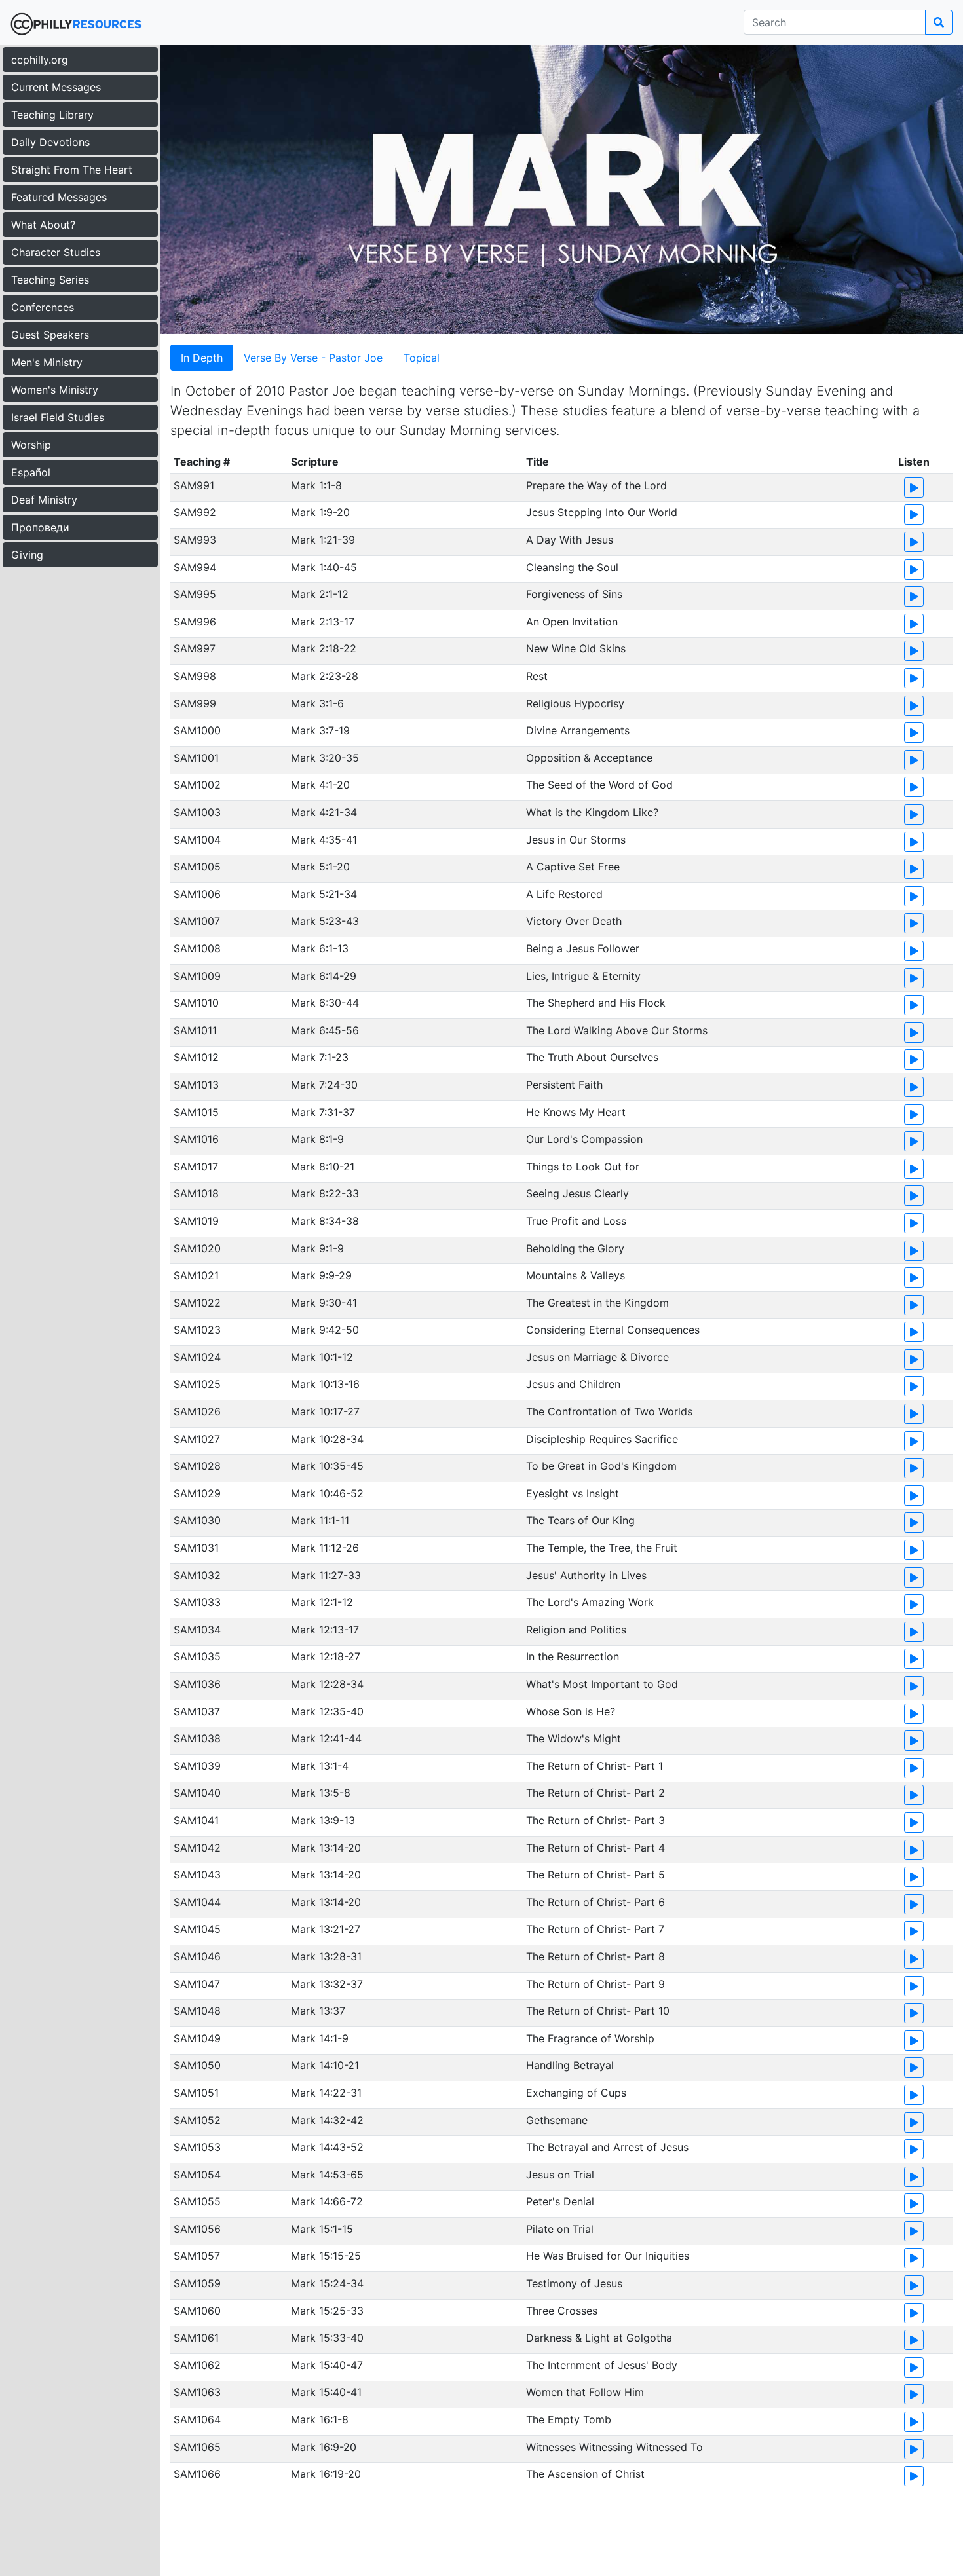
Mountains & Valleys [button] (576, 1275)
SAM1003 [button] (197, 812)
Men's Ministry (47, 362)
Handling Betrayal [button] (570, 2065)
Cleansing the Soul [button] (572, 567)
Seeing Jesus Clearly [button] (577, 1193)
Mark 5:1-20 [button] (320, 867)
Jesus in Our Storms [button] (576, 840)
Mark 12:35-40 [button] (327, 1711)
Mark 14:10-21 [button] (325, 2065)
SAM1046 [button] (197, 1956)
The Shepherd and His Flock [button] (596, 1003)
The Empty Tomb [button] (569, 2419)
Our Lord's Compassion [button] (584, 1139)
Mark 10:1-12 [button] (322, 1357)
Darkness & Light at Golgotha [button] (599, 2338)
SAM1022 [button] (197, 1303)
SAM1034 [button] (197, 1630)
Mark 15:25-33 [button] (327, 2311)
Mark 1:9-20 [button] (320, 512)
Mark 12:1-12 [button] (322, 1602)
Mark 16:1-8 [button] (320, 2419)
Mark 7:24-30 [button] (324, 1085)
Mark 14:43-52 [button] (327, 2147)
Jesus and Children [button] (573, 1384)
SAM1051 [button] (196, 2093)
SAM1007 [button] (197, 921)
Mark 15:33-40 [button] (327, 2338)
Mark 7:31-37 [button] (323, 1112)
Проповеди (40, 527)
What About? (43, 225)
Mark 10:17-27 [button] (325, 1411)
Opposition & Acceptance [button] (589, 758)
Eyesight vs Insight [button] (573, 1493)
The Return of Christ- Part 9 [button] (595, 1984)
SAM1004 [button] (197, 840)
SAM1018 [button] (196, 1193)
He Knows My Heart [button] (576, 1112)
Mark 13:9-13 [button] (323, 1820)
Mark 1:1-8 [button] (316, 485)
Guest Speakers (50, 335)
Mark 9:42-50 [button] (325, 1330)
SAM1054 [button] (197, 2175)
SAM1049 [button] (197, 2038)
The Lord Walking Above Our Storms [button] (617, 1030)
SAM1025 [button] (197, 1384)
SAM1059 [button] (197, 2283)
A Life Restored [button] (564, 894)
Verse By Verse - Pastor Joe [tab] (313, 358)
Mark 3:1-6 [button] (317, 703)
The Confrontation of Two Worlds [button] (609, 1411)
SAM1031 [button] (196, 1548)
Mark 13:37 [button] (318, 2011)
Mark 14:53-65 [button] (327, 2175)
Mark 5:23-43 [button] (325, 921)
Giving (27, 555)
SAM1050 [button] (197, 2065)
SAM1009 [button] (197, 976)
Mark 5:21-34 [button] (324, 894)
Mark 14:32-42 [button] (327, 2120)
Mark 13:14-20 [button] (326, 1848)
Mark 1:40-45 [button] (324, 567)
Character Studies (56, 252)
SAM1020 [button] (197, 1248)
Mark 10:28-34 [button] (327, 1439)
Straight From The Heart (72, 170)
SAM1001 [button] (196, 758)
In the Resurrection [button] (573, 1656)
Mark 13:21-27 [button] (326, 1929)
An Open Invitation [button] (572, 622)
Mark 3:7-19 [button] (320, 730)
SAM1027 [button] (197, 1439)
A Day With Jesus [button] (570, 540)
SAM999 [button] (195, 703)
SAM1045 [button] (197, 1929)
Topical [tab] (422, 358)
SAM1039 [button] (197, 1766)
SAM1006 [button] (197, 894)
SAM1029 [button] (197, 1493)
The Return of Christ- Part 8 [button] (595, 1956)
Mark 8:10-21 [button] (323, 1167)
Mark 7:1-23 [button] (320, 1057)
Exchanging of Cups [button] (576, 2093)
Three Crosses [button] (562, 2311)
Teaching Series (50, 280)
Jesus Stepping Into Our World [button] (602, 512)
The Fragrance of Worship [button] (590, 2038)
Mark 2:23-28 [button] (325, 676)
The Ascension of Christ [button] (585, 2474)
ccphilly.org (40, 60)
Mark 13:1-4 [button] (320, 1766)
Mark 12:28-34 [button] (327, 1684)
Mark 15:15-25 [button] (326, 2256)
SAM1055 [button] (197, 2201)
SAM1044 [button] (197, 1902)
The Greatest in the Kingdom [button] (597, 1303)
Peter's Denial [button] (560, 2201)
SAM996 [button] (195, 622)
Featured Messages (59, 197)
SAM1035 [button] (197, 1656)
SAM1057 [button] (197, 2256)
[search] (939, 22)
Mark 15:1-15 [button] (322, 2229)
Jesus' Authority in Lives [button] (586, 1575)
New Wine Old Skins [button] (576, 648)
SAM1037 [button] (197, 1711)
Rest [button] (537, 676)
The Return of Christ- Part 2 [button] (595, 1793)
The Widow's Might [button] (574, 1738)
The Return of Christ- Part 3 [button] (595, 1820)
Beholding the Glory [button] (575, 1248)
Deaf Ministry (44, 500)
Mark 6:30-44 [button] (325, 1003)
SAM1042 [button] (197, 1848)
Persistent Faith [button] (564, 1085)
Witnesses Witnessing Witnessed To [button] (614, 2447)
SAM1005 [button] (197, 867)
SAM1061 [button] (196, 2338)
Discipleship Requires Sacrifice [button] (602, 1439)
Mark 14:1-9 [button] (320, 2038)
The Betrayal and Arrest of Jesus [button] (607, 2147)
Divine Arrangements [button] (578, 730)
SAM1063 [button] (197, 2392)
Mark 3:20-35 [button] (325, 758)
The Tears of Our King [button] (580, 1520)
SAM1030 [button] (197, 1520)
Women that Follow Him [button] (585, 2392)
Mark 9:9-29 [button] (321, 1275)
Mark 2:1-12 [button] (320, 594)
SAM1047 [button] (197, 1984)
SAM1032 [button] (197, 1575)
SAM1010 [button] (196, 1003)
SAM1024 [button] (197, 1357)
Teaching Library (52, 115)
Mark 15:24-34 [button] (327, 2283)
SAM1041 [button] (196, 1820)
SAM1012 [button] (196, 1057)
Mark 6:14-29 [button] (324, 976)
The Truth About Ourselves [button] (592, 1057)
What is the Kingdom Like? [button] (592, 812)
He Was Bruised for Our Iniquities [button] (608, 2256)
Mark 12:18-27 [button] (326, 1656)
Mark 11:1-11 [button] (320, 1520)
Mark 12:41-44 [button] (326, 1738)
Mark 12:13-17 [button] (325, 1630)
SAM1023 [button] (197, 1330)
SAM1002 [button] (197, 785)
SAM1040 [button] (197, 1793)
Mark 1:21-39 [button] (323, 540)
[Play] (914, 488)
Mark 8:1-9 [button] (317, 1139)
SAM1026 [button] (197, 1411)
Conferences (43, 307)
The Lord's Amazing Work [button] (590, 1602)
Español (31, 472)
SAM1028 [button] (197, 1466)
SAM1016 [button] (196, 1139)
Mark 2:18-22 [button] (324, 648)
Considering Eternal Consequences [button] (613, 1330)
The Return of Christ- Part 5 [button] (595, 1875)
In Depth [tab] (202, 358)
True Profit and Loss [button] (576, 1221)
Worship (31, 445)
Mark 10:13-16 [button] (325, 1384)
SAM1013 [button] (196, 1085)
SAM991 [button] (194, 485)
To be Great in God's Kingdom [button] (601, 1466)
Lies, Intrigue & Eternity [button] (583, 976)
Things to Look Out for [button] (583, 1167)
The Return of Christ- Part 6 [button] (595, 1902)
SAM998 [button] (195, 676)
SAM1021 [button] (196, 1275)
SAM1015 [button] (196, 1112)
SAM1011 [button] (195, 1030)
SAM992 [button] (195, 512)
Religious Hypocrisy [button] (575, 703)
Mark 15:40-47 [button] (327, 2365)
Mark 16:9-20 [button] (324, 2447)
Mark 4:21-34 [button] (324, 812)
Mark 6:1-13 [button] (320, 948)
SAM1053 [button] (197, 2147)
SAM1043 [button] (197, 1875)
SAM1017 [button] (196, 1167)
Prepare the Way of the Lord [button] (596, 485)
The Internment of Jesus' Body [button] (602, 2365)
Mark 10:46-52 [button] (327, 1493)
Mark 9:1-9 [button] (317, 1248)
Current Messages (56, 87)
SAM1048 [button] (197, 2011)
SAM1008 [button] (197, 948)
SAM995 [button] (195, 594)
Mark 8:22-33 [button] (325, 1193)
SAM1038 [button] (197, 1738)
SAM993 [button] (195, 540)
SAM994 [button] (195, 567)
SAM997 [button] (195, 648)
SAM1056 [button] (197, 2229)
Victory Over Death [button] (574, 921)
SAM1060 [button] (197, 2311)
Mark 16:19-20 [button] (326, 2474)
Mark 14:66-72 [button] (327, 2201)
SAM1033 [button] (197, 1602)
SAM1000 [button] (197, 730)
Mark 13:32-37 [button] (327, 1984)
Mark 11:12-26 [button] (325, 1548)
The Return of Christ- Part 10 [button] (598, 2011)
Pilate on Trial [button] (560, 2229)
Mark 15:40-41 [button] (326, 2392)
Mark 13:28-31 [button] (326, 1956)
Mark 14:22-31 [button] (326, 2093)
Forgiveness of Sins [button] (574, 594)
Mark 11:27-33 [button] (326, 1575)
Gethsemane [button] (557, 2120)
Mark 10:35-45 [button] (327, 1466)
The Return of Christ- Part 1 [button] (595, 1766)
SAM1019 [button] (196, 1221)
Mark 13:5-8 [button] (321, 1793)
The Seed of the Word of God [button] (599, 785)
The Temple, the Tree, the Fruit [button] (602, 1548)
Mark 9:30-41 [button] (324, 1303)
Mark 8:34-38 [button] (325, 1221)
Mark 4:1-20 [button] (320, 785)
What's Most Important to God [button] (602, 1684)
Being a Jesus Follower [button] (583, 948)
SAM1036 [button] (197, 1684)
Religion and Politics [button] (576, 1630)
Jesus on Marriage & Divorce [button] (597, 1357)
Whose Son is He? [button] (571, 1711)
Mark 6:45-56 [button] (325, 1030)
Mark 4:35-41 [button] (324, 840)
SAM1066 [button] (197, 2474)
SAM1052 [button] (197, 2120)
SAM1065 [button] (197, 2447)
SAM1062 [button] (197, 2365)
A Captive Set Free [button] (573, 867)
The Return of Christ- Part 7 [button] (595, 1929)
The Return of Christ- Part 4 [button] (595, 1848)
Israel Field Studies (58, 417)
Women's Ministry (55, 390)
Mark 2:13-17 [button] (323, 622)
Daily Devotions (50, 142)
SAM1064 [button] (197, 2419)
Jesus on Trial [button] (560, 2175)
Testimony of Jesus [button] (574, 2283)
